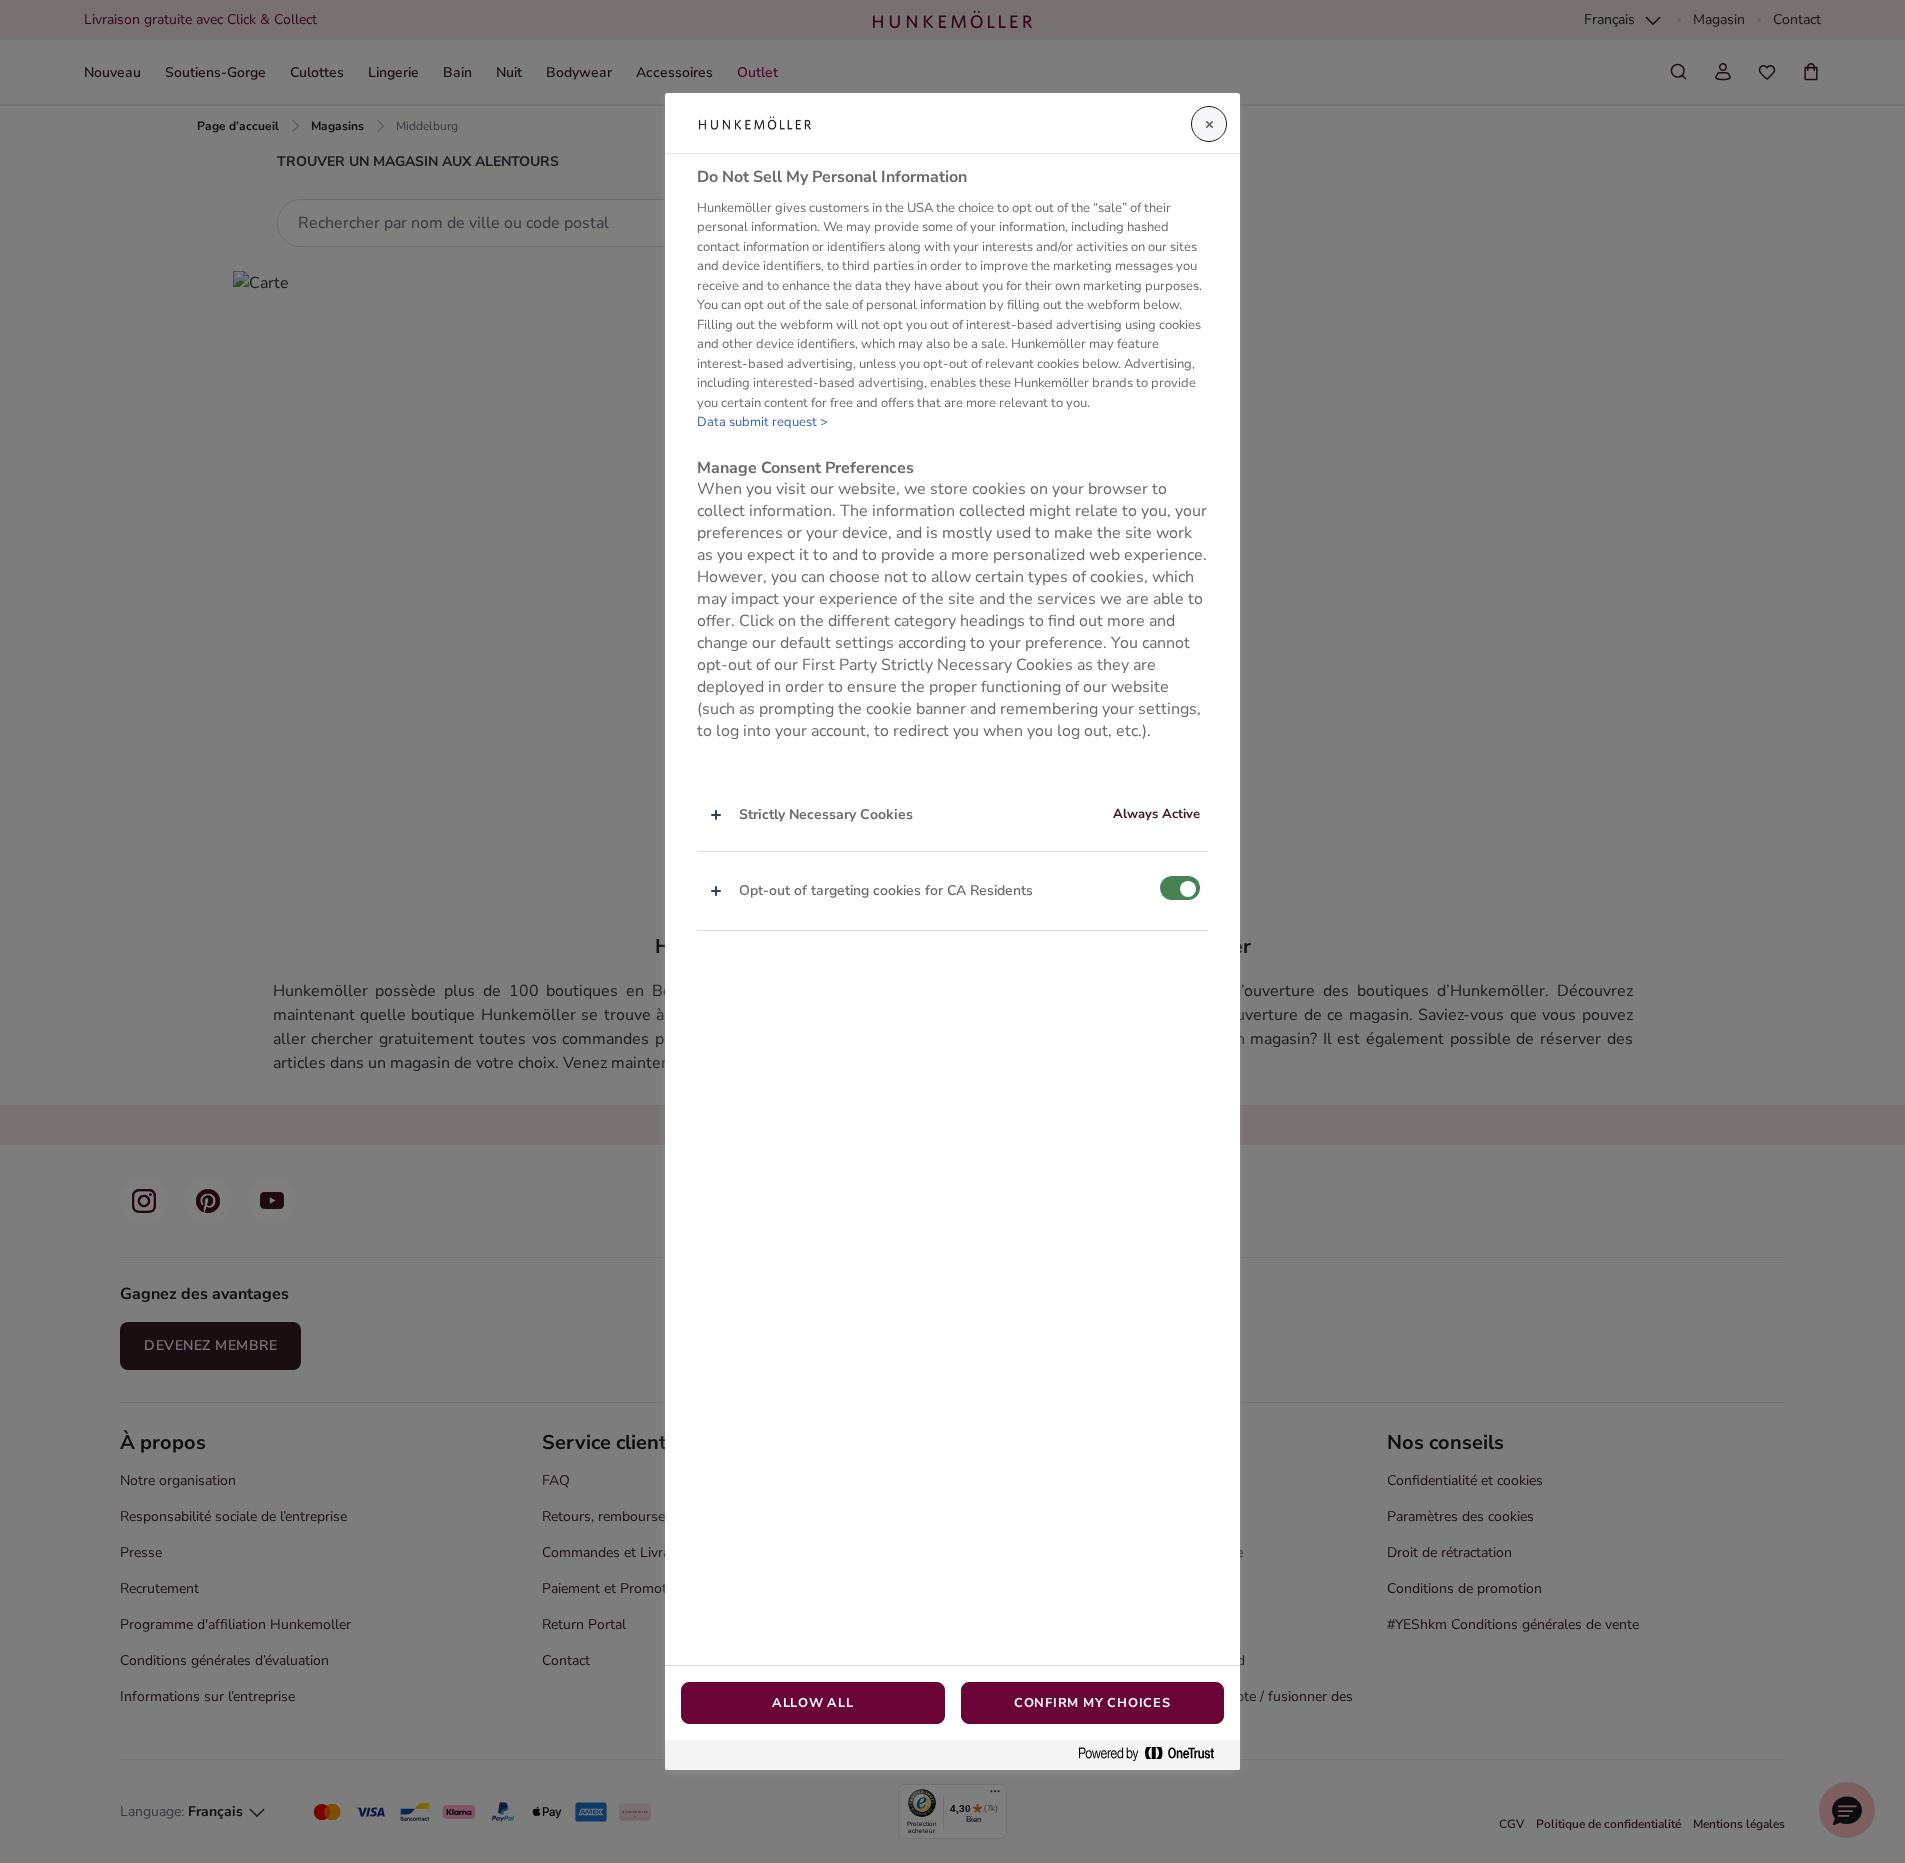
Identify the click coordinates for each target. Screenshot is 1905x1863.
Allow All (813, 1703)
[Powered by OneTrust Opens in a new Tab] (1154, 1754)
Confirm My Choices (1092, 1703)
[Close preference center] (1209, 124)
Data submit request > (762, 422)
